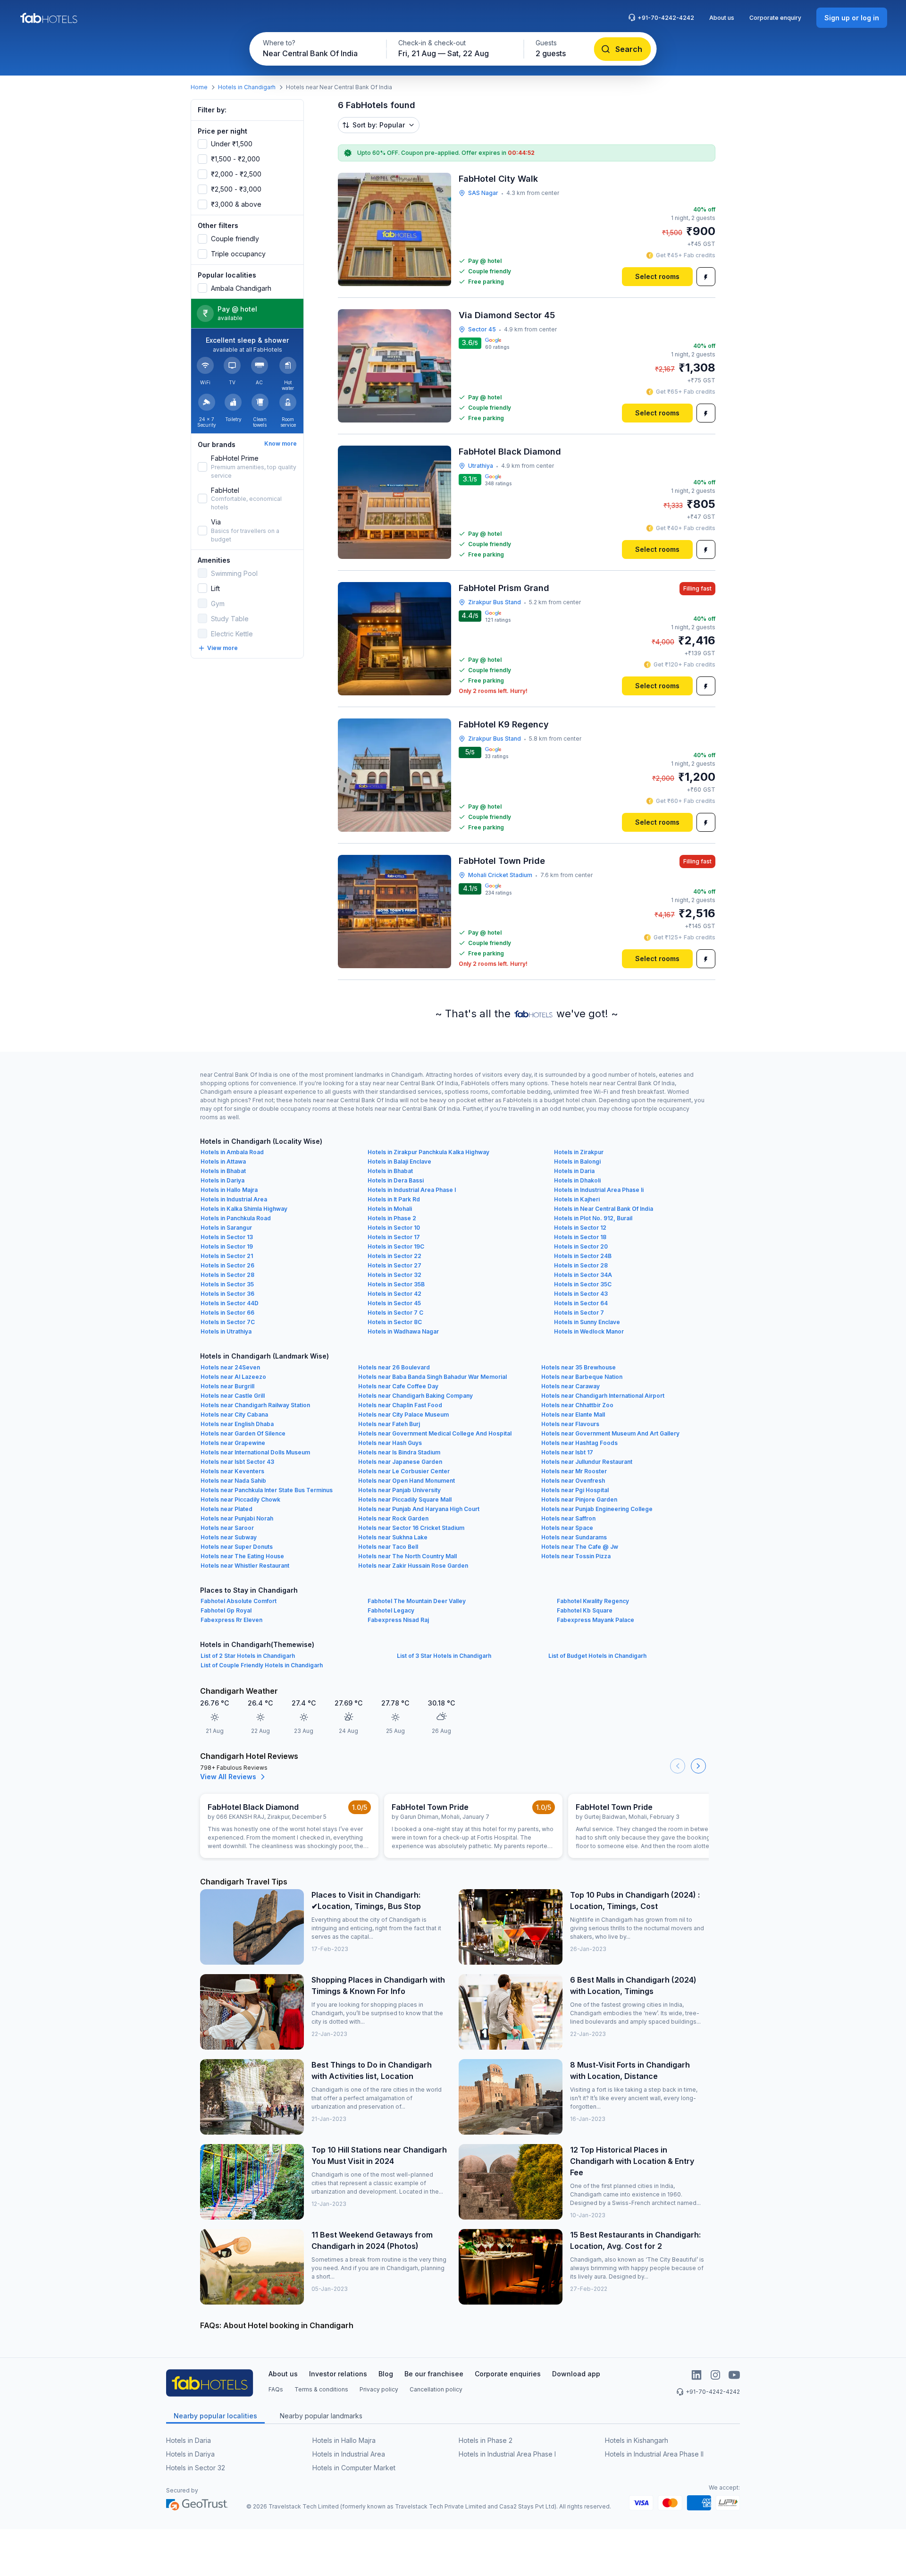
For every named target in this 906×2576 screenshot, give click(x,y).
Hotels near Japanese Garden (400, 1462)
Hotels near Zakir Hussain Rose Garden (413, 1566)
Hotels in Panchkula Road (236, 1218)
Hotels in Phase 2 (392, 1218)
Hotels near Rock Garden (393, 1518)
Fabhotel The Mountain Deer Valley (417, 1601)
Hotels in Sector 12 (580, 1228)
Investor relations (338, 2374)
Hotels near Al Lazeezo (233, 1377)
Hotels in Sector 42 (394, 1294)
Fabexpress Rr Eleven (231, 1620)
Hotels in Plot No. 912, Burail (593, 1218)
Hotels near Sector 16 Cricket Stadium (411, 1528)
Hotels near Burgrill (227, 1386)
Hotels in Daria (574, 1171)
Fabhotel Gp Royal (226, 1610)
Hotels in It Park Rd (394, 1199)
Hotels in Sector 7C (228, 1322)
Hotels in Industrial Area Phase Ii (599, 1190)
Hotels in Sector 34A (583, 1275)
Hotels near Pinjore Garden (579, 1499)
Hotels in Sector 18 (580, 1237)
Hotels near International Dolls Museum (255, 1452)
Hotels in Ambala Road (232, 1152)
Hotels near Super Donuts (237, 1547)
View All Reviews (228, 1777)
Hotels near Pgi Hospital (575, 1490)
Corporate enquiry (775, 18)
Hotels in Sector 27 (394, 1265)
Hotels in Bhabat (223, 1171)
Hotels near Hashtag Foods (579, 1443)
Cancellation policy (436, 2389)
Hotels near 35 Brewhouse (579, 1367)
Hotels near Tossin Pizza (576, 1556)
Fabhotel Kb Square (585, 1610)
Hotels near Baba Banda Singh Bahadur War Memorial (432, 1377)
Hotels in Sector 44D (230, 1303)
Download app (576, 2374)
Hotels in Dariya (222, 1180)
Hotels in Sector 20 (581, 1246)
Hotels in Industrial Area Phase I (412, 1190)
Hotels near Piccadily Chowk (240, 1499)
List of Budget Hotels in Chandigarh (597, 1656)
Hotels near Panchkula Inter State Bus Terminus (267, 1490)
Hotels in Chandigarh (247, 87)
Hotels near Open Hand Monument (407, 1481)
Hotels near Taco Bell (388, 1547)
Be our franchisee (434, 2374)
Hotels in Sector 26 (227, 1265)
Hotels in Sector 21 (227, 1256)
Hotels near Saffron (568, 1518)
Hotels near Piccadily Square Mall (405, 1499)
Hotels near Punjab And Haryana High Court (419, 1509)
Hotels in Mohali (390, 1209)
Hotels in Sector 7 (579, 1313)
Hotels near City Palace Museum (403, 1415)
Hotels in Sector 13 (227, 1237)
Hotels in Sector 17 (394, 1237)
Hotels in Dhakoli (577, 1180)
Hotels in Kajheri (577, 1199)
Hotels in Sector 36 (227, 1294)
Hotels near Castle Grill (233, 1396)
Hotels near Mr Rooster (574, 1471)
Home (199, 87)
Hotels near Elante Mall (573, 1415)
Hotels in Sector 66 (227, 1313)
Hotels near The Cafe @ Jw (580, 1547)
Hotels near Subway (229, 1537)
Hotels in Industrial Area (234, 1199)
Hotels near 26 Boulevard (394, 1367)
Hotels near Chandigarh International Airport (603, 1396)
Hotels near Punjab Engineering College (597, 1509)
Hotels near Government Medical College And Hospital (435, 1433)
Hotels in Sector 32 (394, 1275)
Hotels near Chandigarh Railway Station (255, 1405)
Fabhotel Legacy (391, 1610)
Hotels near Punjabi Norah (237, 1518)
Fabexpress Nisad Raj (398, 1620)
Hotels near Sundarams (574, 1537)
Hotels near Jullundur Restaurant (587, 1462)
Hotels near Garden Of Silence (243, 1433)
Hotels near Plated (226, 1509)
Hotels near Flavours (570, 1424)
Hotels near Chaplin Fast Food (400, 1405)
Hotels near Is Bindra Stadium (399, 1452)
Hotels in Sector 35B (396, 1284)
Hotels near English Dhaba (237, 1424)
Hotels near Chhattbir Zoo (577, 1405)
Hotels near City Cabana (234, 1415)
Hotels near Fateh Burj (389, 1424)
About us (722, 18)
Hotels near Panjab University (399, 1490)
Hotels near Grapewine (233, 1443)
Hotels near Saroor (227, 1528)
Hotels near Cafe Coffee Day (398, 1386)
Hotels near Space (567, 1528)
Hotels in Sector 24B (583, 1256)
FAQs (276, 2389)
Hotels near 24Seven (230, 1367)
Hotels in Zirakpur (579, 1152)
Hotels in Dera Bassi (396, 1180)
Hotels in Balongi (577, 1161)
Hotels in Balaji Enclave (399, 1161)
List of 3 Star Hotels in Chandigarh (444, 1656)
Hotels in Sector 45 (394, 1303)
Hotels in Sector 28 (581, 1265)
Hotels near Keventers (232, 1471)
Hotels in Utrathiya (226, 1331)
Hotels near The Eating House (242, 1556)
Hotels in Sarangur (226, 1228)
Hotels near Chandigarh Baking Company (415, 1396)
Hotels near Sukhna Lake (393, 1537)
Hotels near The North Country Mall (407, 1556)
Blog (386, 2374)
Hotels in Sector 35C (583, 1284)
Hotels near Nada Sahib (233, 1481)
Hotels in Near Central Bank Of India (604, 1209)
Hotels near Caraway (570, 1386)
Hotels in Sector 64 (581, 1303)
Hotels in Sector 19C (396, 1246)
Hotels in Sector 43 (581, 1294)
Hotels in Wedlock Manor (589, 1331)
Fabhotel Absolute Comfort (239, 1601)
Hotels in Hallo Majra (229, 1190)
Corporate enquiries (508, 2374)
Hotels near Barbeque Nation (582, 1377)
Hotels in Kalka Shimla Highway (244, 1209)
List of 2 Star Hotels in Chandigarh (248, 1656)
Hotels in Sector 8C (395, 1322)
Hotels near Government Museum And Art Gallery (610, 1433)
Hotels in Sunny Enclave (587, 1322)
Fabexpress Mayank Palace (596, 1620)
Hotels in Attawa (223, 1161)
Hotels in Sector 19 (227, 1246)
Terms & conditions (321, 2389)
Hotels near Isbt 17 (567, 1452)
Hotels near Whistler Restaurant (245, 1566)
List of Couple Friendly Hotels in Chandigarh (262, 1665)
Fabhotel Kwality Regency (593, 1601)
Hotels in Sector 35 (227, 1284)
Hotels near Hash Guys (390, 1443)
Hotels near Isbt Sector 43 (237, 1462)
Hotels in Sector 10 (394, 1228)
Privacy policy (379, 2389)
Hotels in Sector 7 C (395, 1313)
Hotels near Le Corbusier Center (404, 1471)
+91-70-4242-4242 (666, 18)
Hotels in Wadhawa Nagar (403, 1331)
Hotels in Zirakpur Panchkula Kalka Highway (428, 1152)
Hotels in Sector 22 (394, 1256)
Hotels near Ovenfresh (573, 1481)
